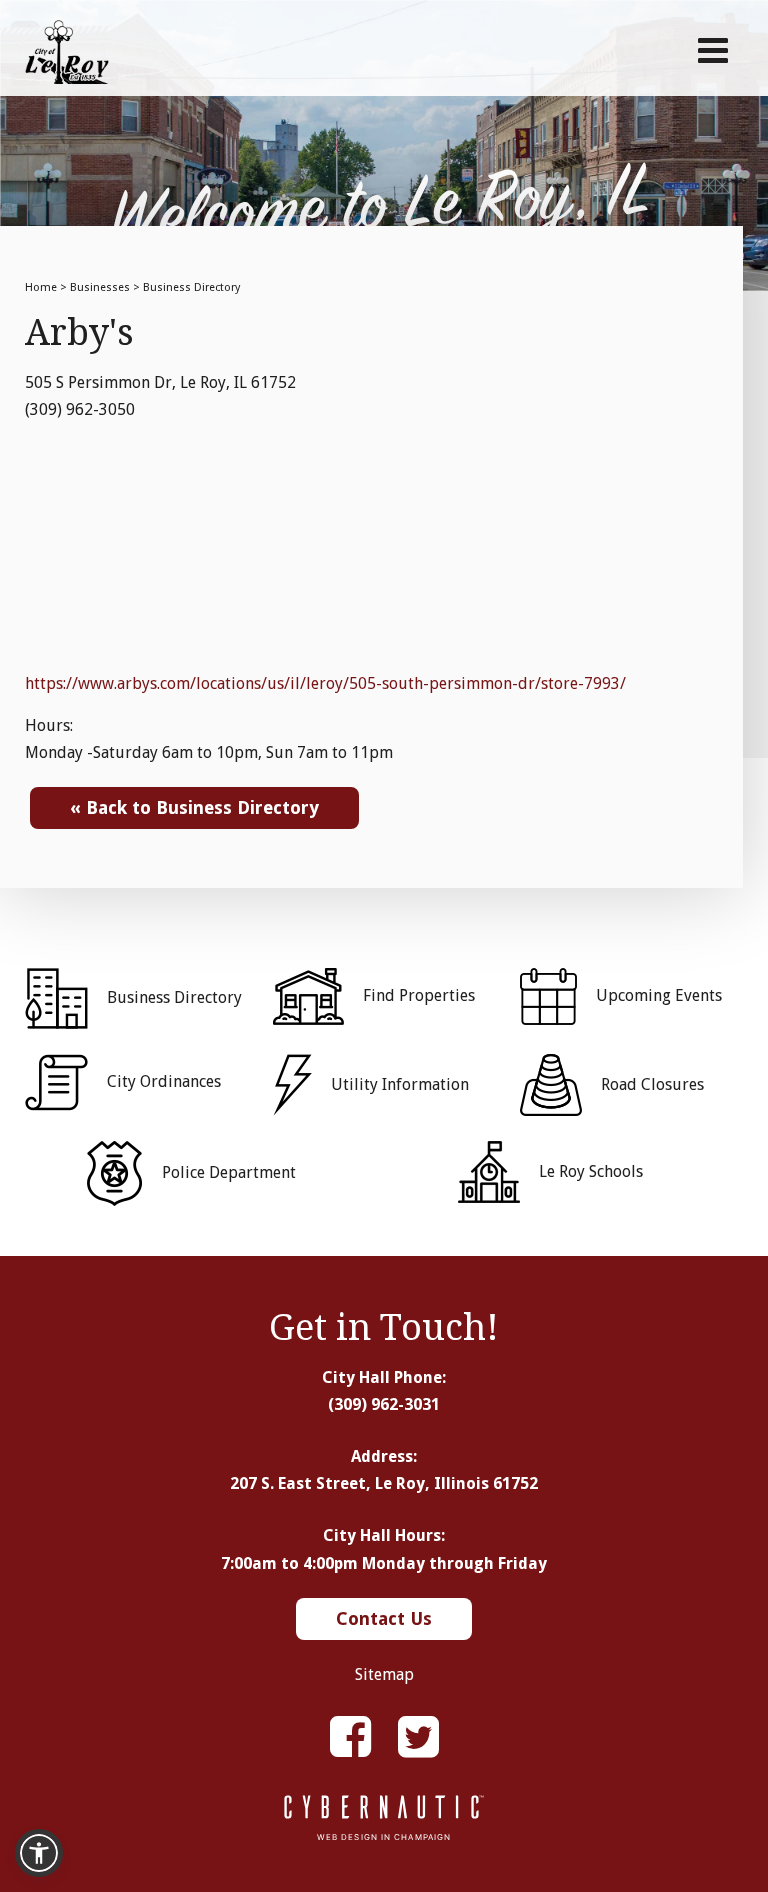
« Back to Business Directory (194, 807)
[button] (39, 1853)
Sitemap (384, 1674)
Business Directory (191, 287)
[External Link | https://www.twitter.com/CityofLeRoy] (418, 1737)
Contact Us (384, 1618)
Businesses (100, 287)
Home (41, 287)
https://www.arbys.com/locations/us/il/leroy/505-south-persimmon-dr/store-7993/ (325, 683)
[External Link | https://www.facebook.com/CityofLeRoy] (350, 1737)
